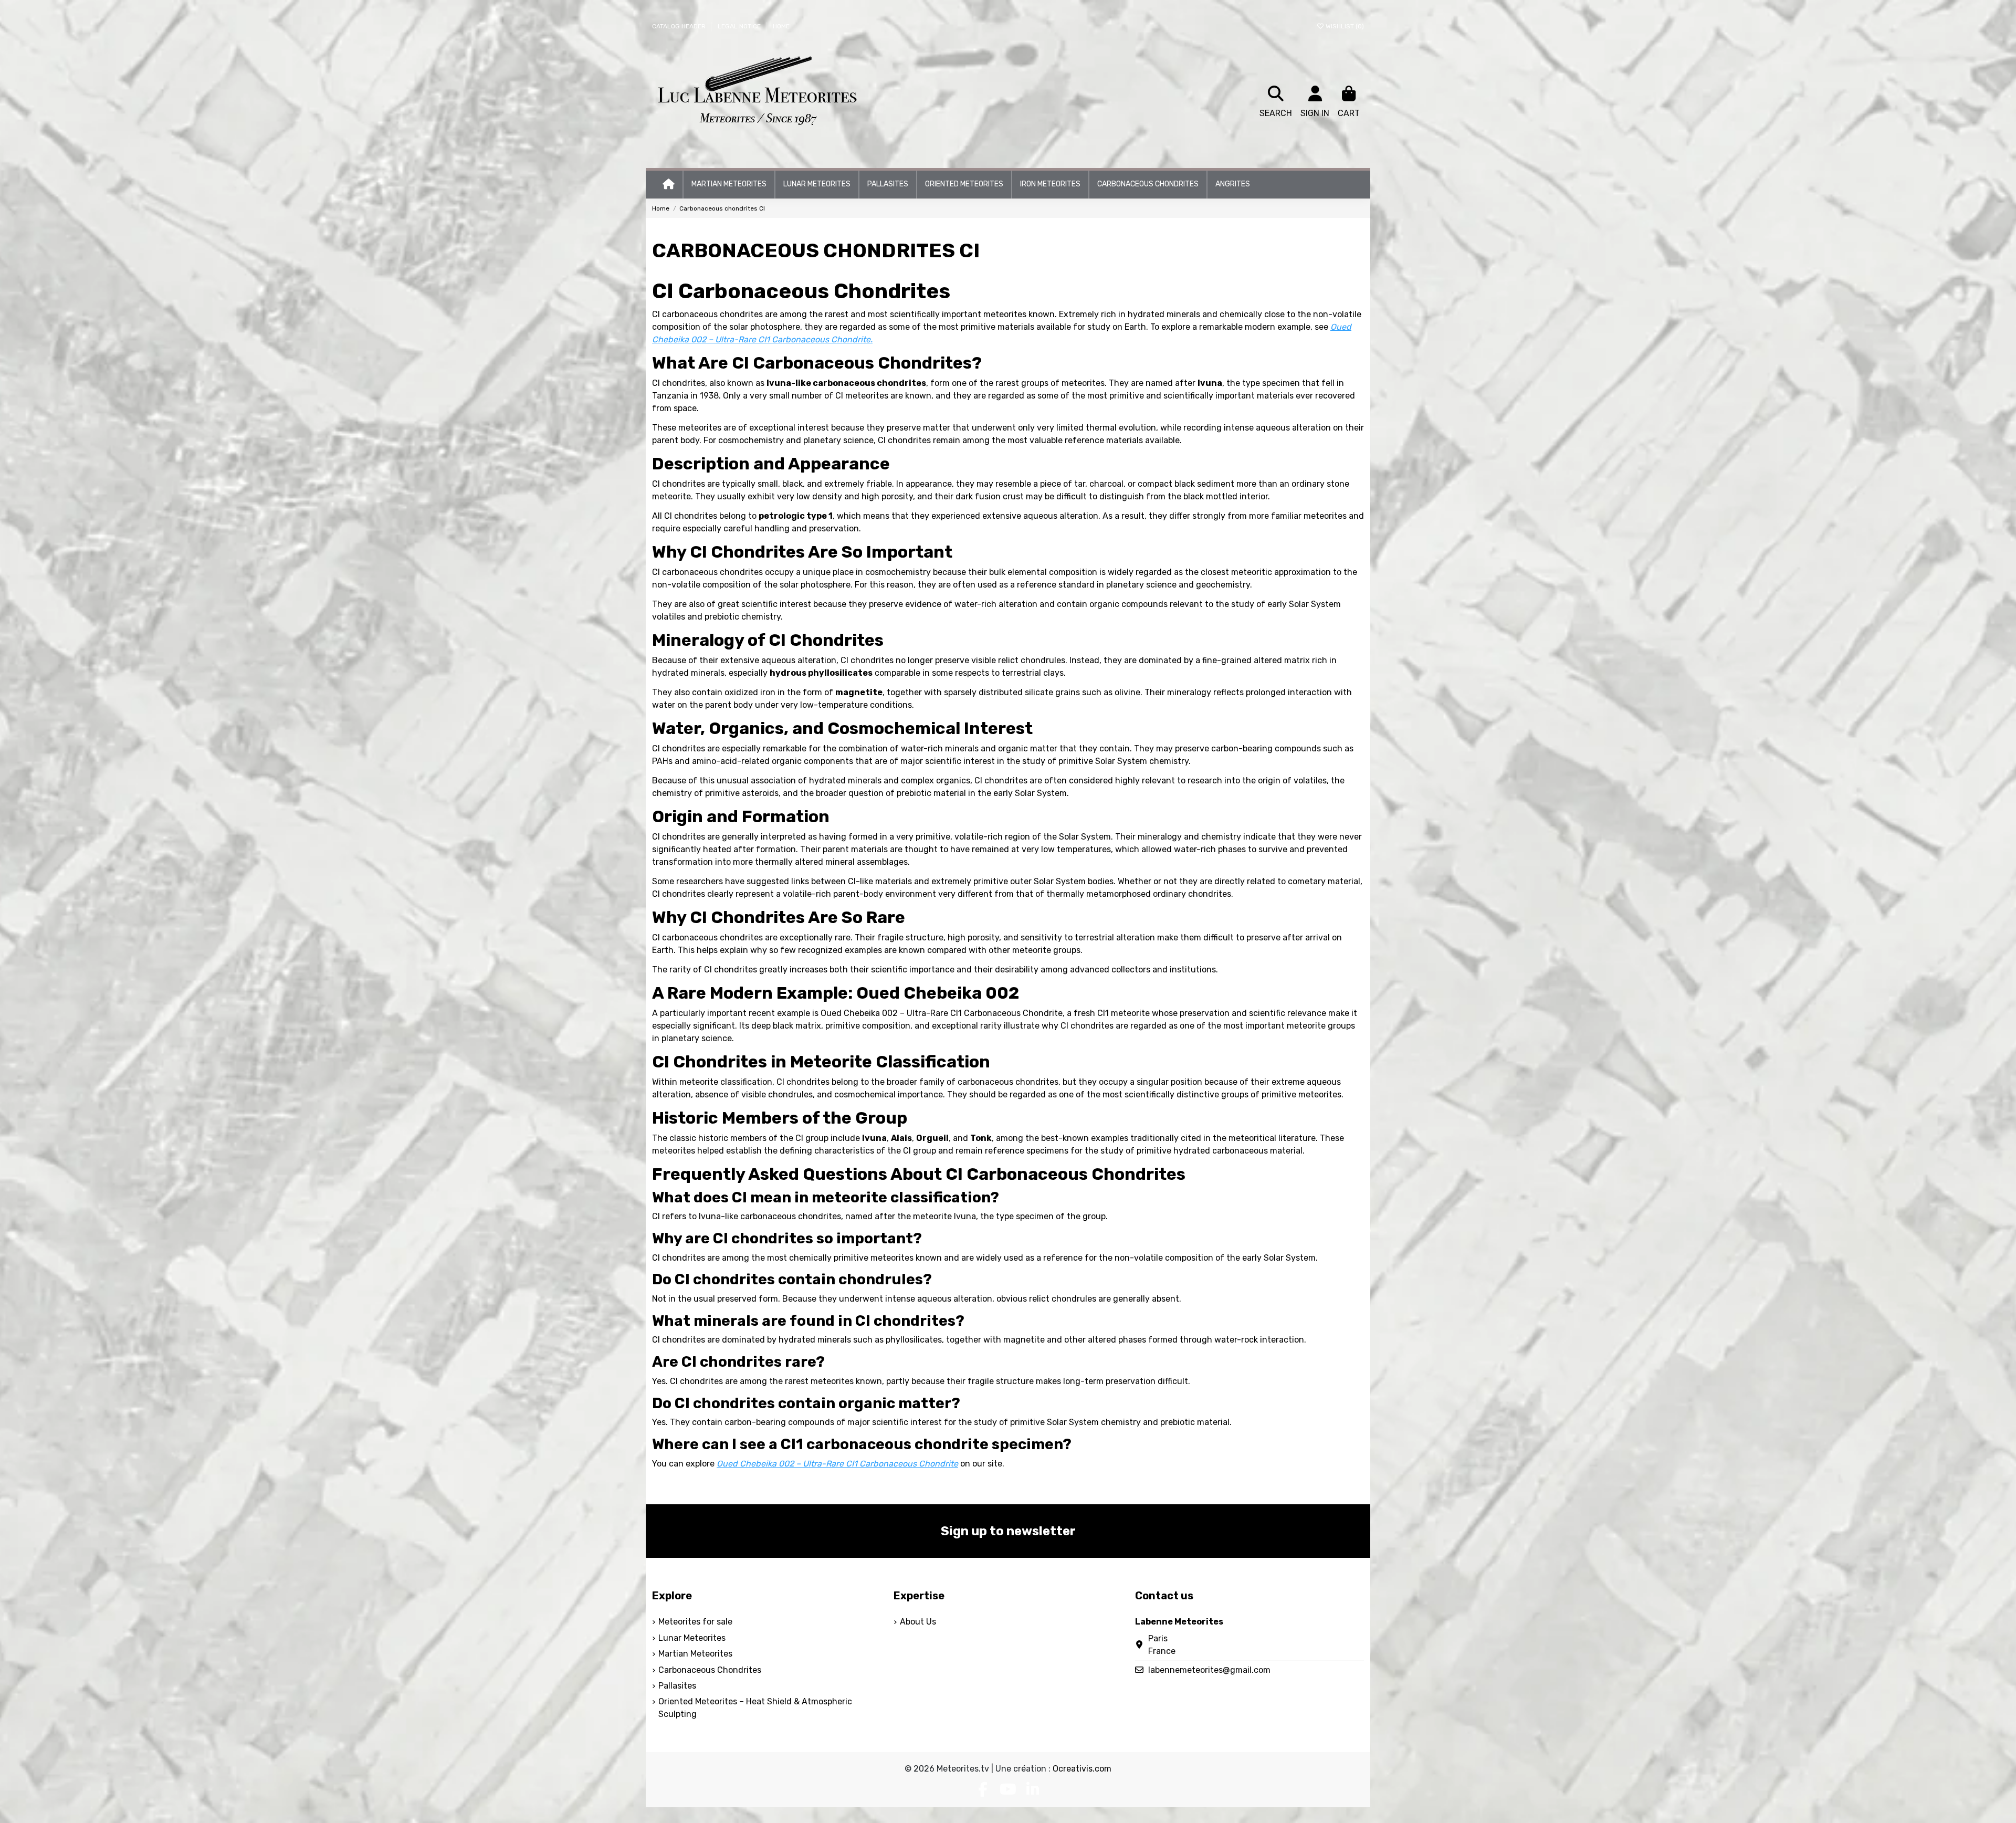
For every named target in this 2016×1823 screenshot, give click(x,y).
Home (781, 26)
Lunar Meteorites (692, 1638)
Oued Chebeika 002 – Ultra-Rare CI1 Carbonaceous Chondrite (942, 1013)
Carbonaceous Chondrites (710, 1670)
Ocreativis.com (1082, 1769)
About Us (918, 1622)
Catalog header (680, 26)
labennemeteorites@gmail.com (1209, 1670)
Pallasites (677, 1686)
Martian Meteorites (695, 1654)
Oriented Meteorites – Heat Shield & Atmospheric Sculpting (755, 1708)
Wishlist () (1344, 26)
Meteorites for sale (695, 1622)
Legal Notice (740, 26)
